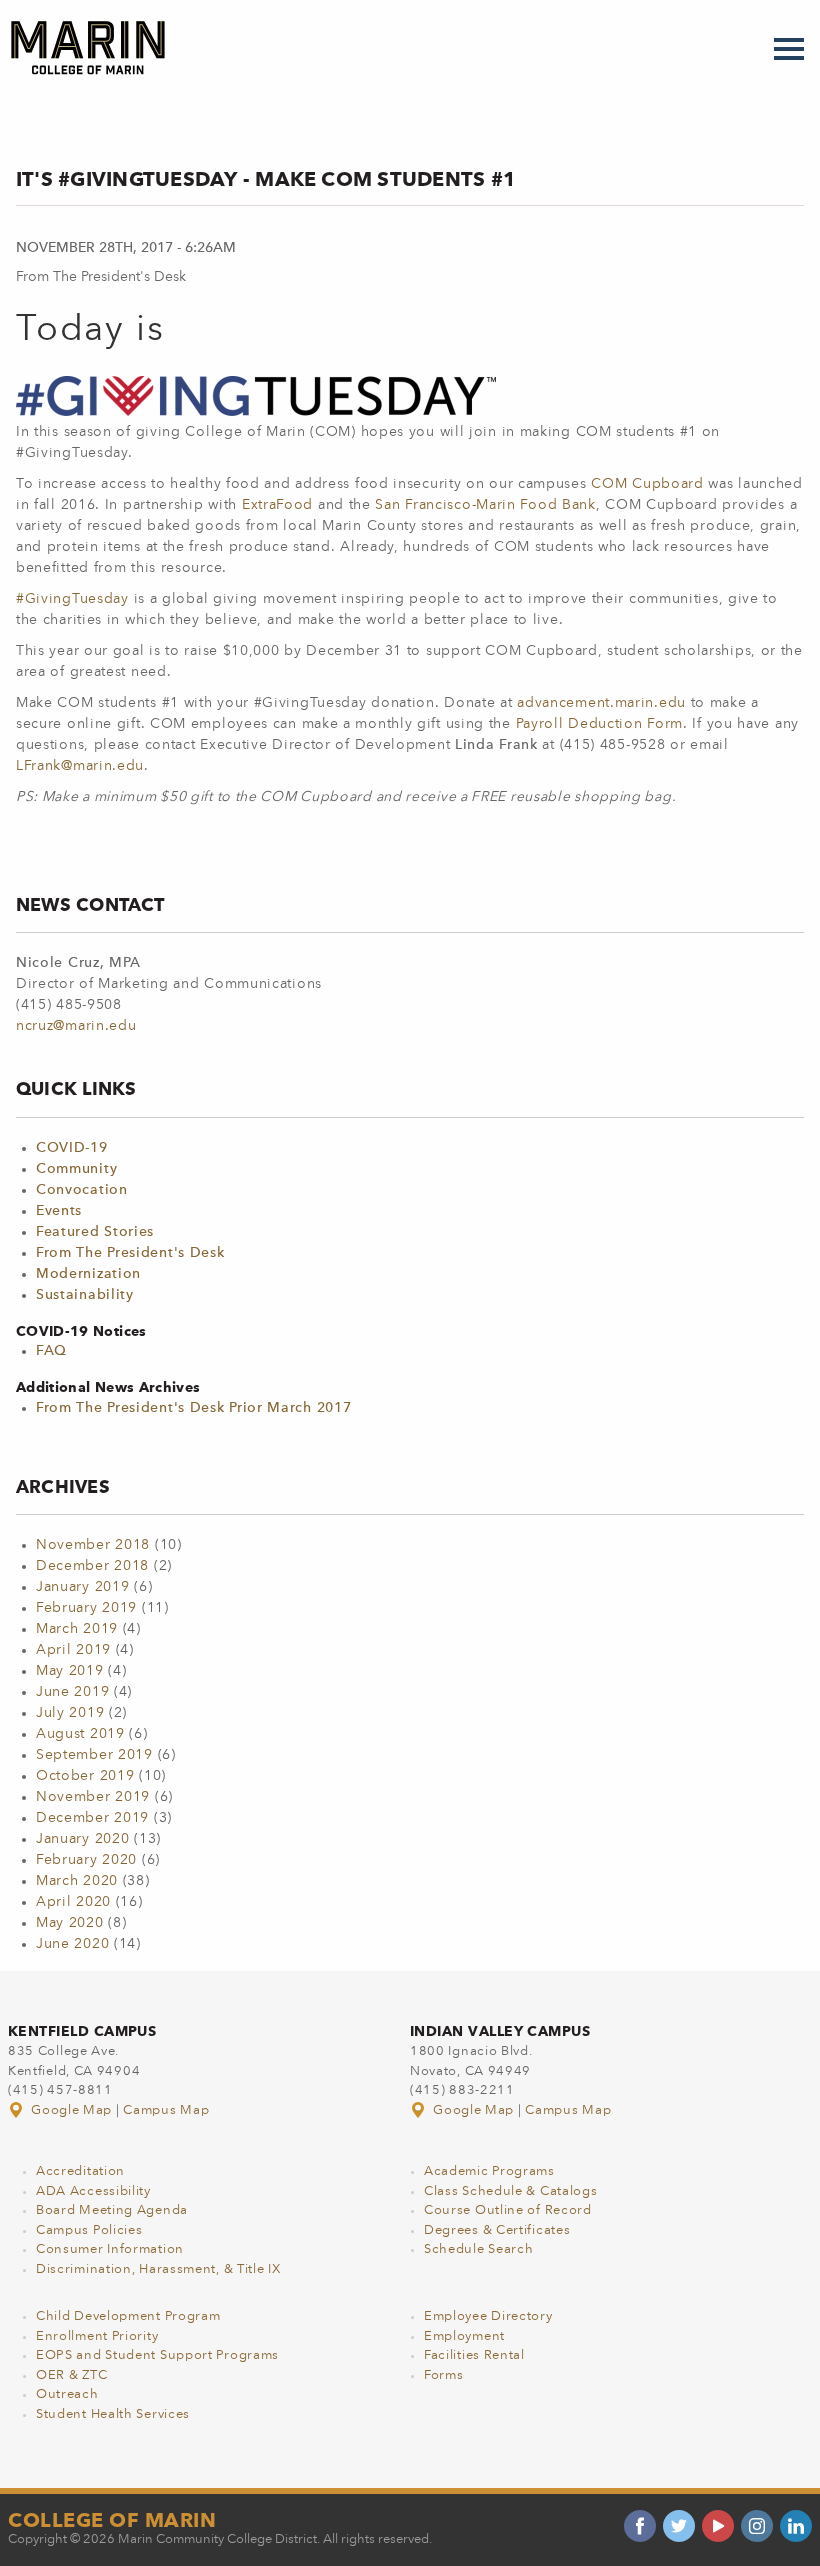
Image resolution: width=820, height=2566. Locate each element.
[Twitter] (679, 2526)
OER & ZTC (71, 2375)
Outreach (67, 2394)
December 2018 (92, 1566)
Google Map (72, 2110)
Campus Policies (89, 2230)
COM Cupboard (647, 484)
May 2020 (70, 1923)
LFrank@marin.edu (80, 766)
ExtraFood (277, 505)
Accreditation (80, 2171)
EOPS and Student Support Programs (157, 2355)
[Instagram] (757, 2526)
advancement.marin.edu (601, 703)
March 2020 (77, 1881)
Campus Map (166, 2110)
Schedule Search (479, 2249)
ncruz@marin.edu (76, 1026)
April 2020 (73, 1902)
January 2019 (82, 1587)
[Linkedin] (796, 2526)
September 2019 (94, 1755)
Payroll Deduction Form (599, 724)
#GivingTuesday (72, 599)
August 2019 (80, 1734)
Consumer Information (110, 2249)
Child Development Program (128, 2316)
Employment (464, 2336)
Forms (444, 2375)
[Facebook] (640, 2526)
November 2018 (93, 1545)
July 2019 (70, 1713)
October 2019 (85, 1776)
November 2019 (93, 1797)
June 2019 (72, 1692)
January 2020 (82, 1839)
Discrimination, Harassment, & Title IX (158, 2269)
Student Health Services (113, 2414)
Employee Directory (488, 2316)
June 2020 (72, 1944)
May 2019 (70, 1671)
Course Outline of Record (508, 2210)
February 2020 (86, 1860)
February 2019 (86, 1608)
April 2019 (73, 1650)
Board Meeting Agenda (112, 2210)
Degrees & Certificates (497, 2230)
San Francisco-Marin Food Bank (485, 505)
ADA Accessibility (93, 2191)
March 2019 (77, 1629)
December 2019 (92, 1818)
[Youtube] (718, 2526)
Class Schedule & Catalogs (511, 2191)
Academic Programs (489, 2171)
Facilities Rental (474, 2355)
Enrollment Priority (97, 2336)
